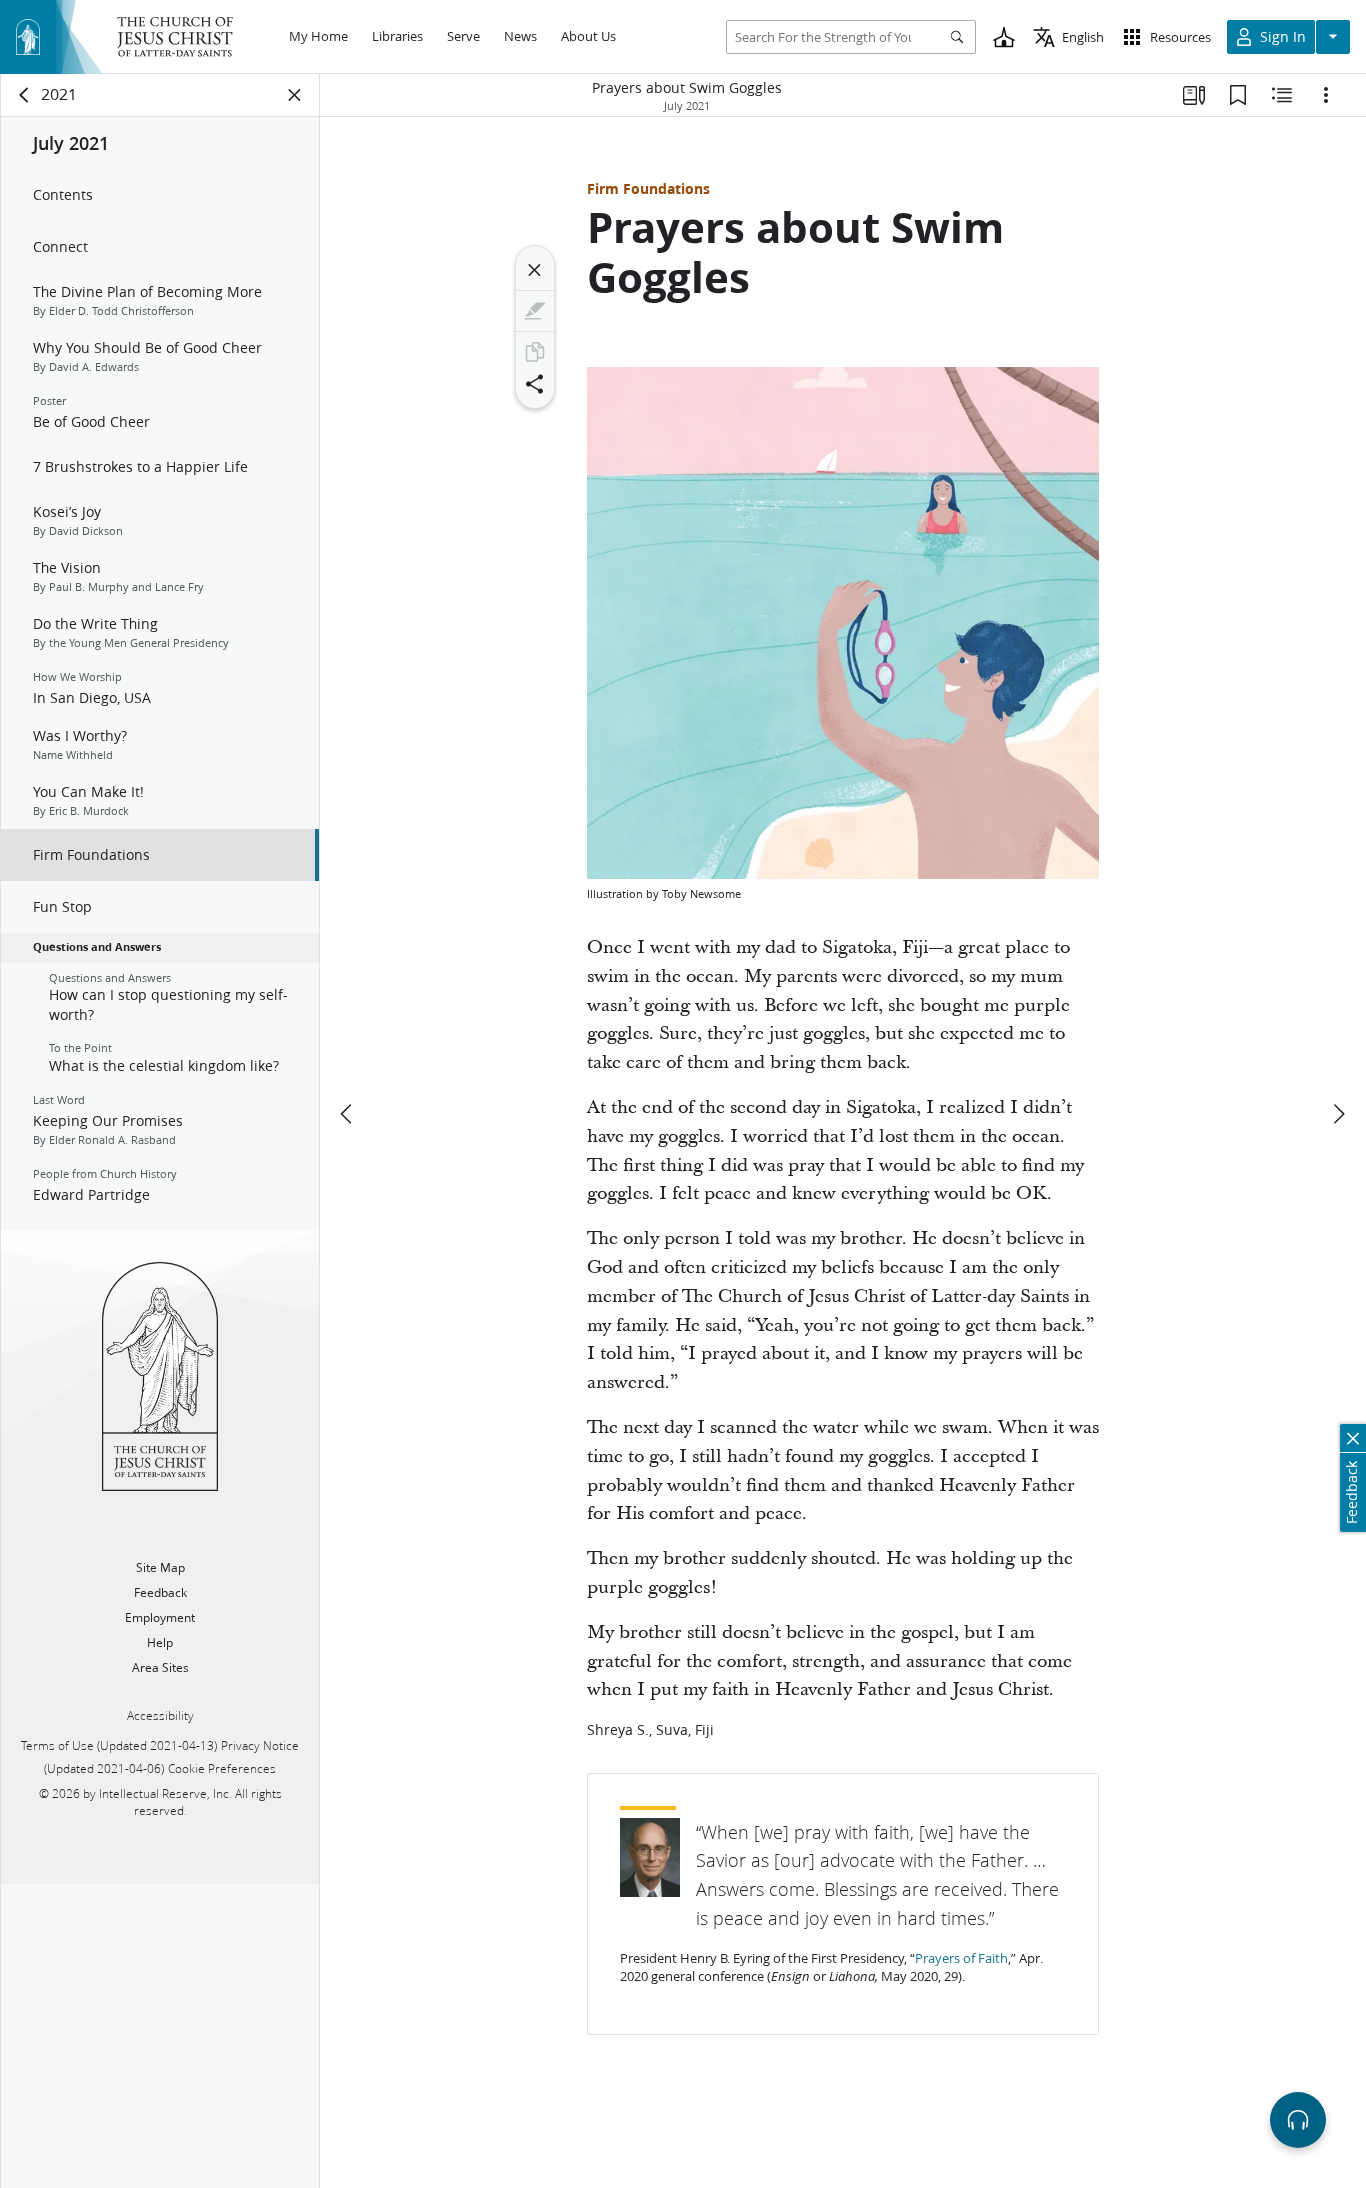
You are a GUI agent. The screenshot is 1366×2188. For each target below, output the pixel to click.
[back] (25, 95)
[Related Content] (1282, 95)
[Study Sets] (1194, 95)
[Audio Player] (1298, 2120)
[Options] (1326, 95)
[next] (1338, 1114)
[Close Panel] (295, 95)
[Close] (535, 270)
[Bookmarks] (1238, 95)
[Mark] (535, 311)
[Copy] (535, 352)
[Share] (535, 384)
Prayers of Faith (961, 1958)
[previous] (348, 1114)
